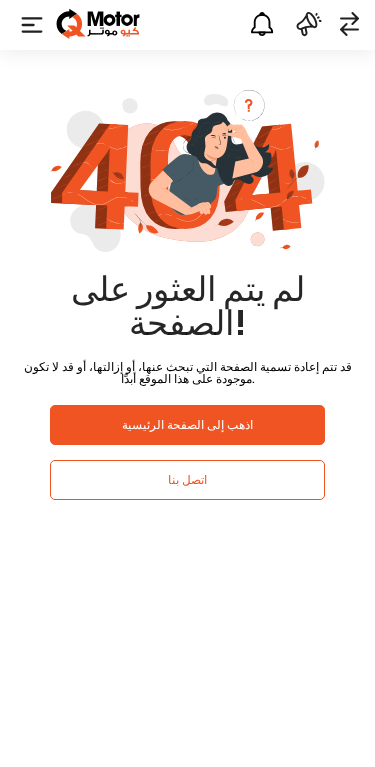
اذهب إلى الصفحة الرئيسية (187, 424)
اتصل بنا (187, 479)
